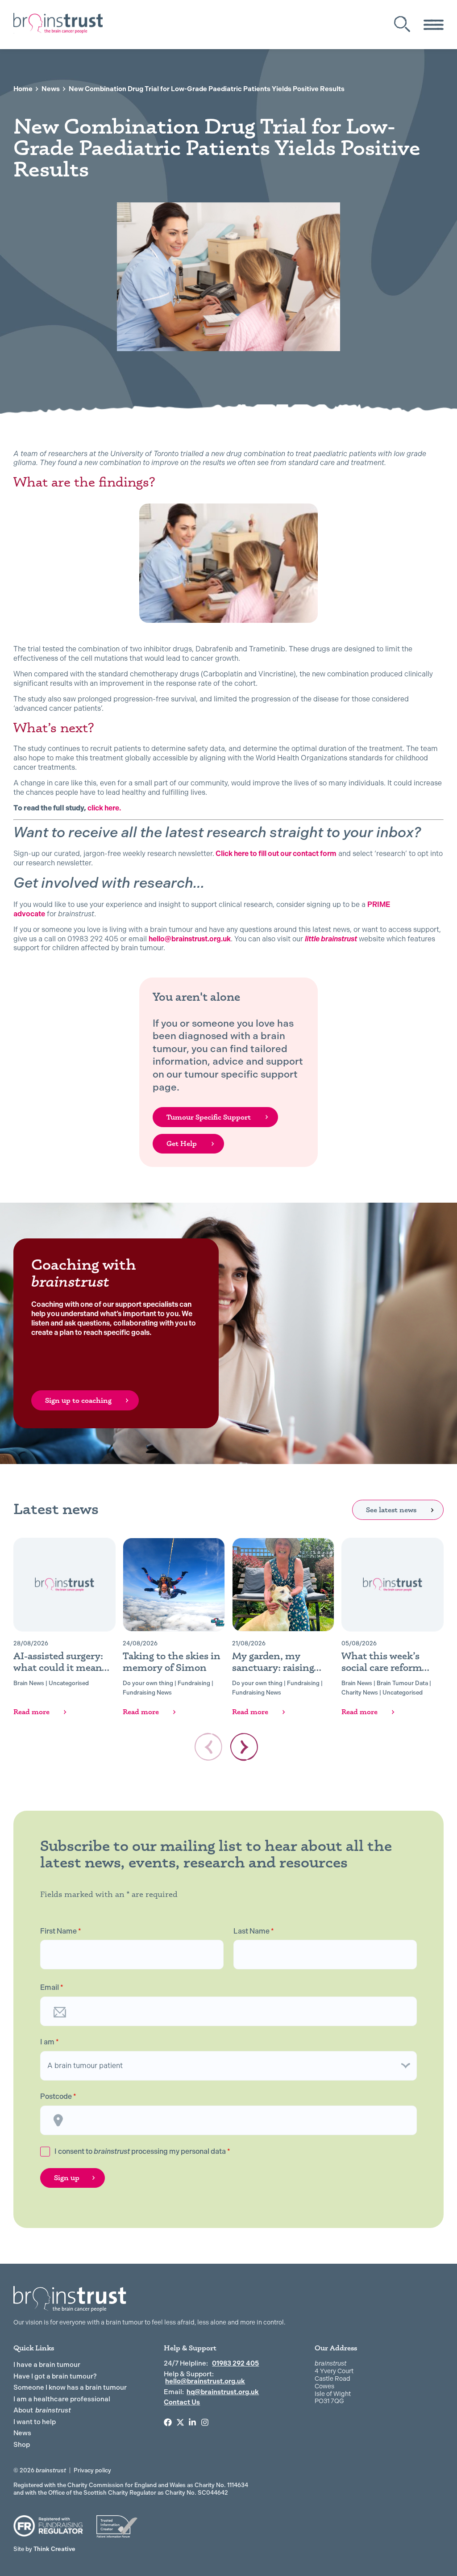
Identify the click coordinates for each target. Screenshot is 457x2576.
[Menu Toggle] (434, 25)
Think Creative (44, 2549)
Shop (22, 2445)
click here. (104, 808)
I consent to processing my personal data (142, 2151)
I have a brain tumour (47, 2365)
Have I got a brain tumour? (55, 2376)
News (51, 89)
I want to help (35, 2422)
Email (52, 1988)
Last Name (254, 1931)
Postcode (58, 2097)
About (42, 2410)
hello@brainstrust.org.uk (190, 939)
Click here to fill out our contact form (275, 854)
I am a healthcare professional (62, 2399)
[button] (244, 1747)
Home (23, 89)
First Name (61, 1931)
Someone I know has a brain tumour (70, 2387)
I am (50, 2042)
